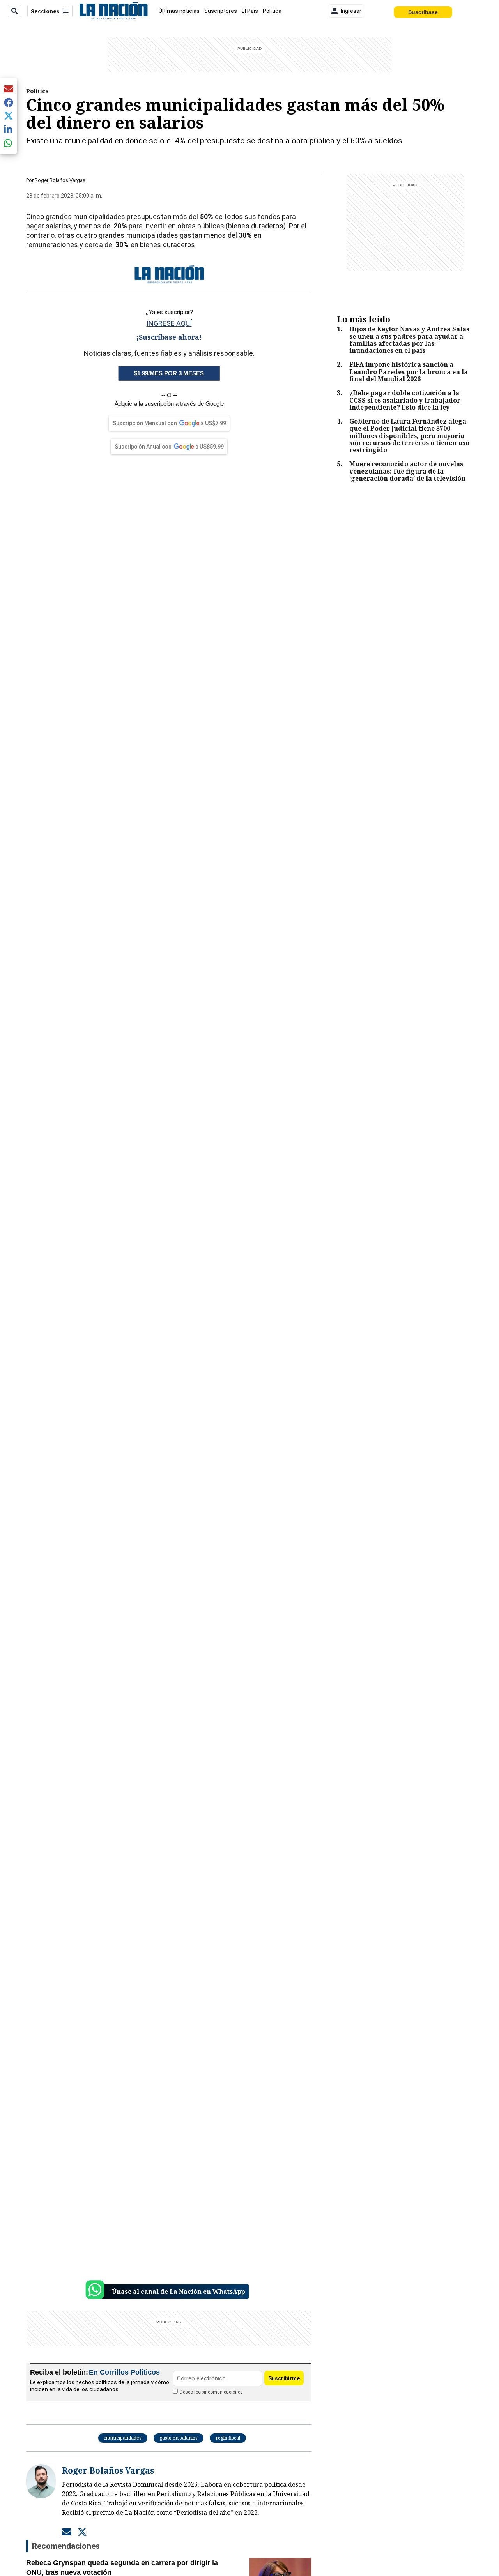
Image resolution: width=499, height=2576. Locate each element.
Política (272, 11)
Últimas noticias (179, 11)
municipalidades (123, 2438)
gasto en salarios (179, 2438)
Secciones (45, 11)
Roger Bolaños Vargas (60, 180)
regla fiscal (228, 2438)
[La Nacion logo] (113, 11)
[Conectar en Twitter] (82, 2532)
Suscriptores (221, 11)
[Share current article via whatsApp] (9, 143)
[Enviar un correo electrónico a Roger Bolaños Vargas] (67, 2532)
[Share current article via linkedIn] (9, 129)
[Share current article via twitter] (9, 116)
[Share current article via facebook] (9, 102)
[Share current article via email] (9, 89)
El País (250, 11)
